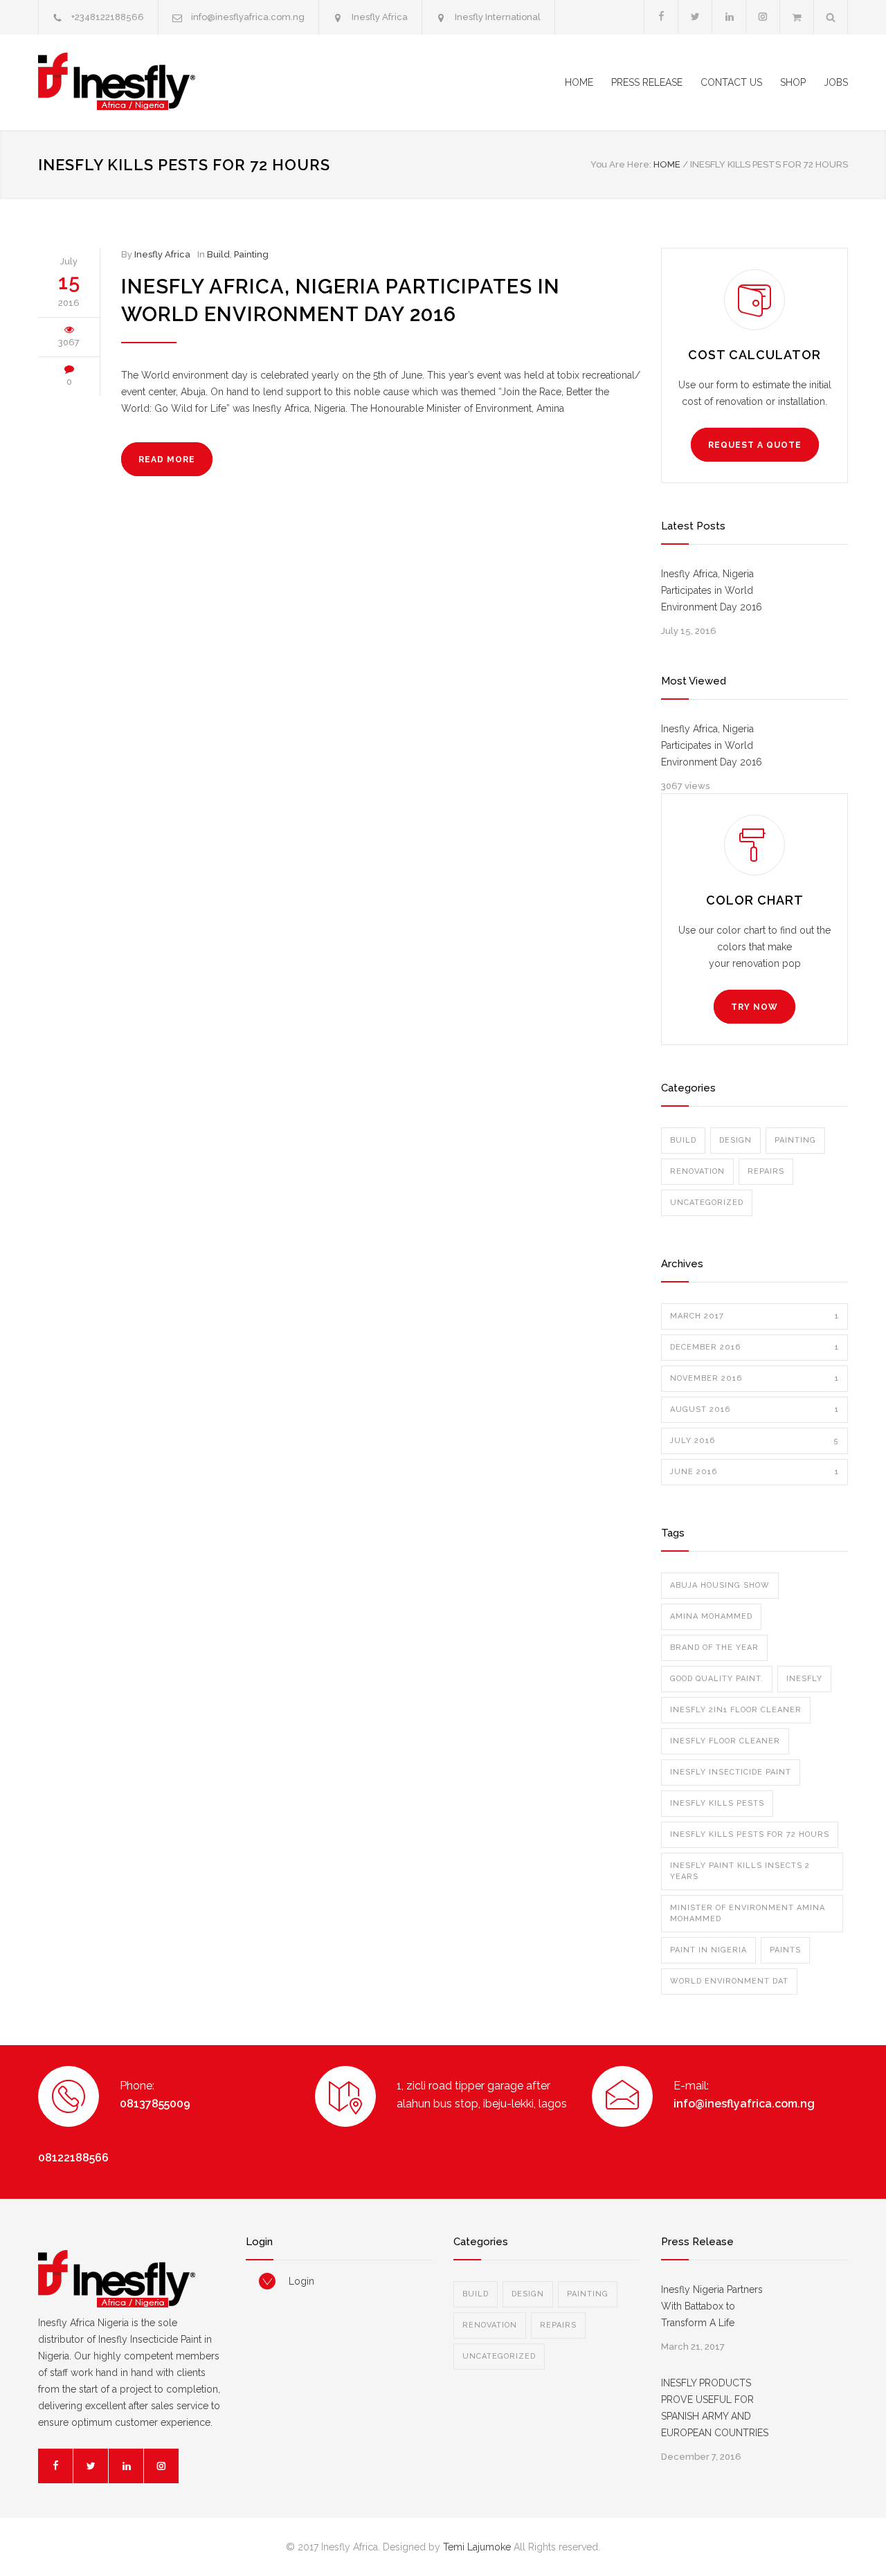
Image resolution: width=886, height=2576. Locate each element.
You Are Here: (621, 164)
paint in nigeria (708, 1950)
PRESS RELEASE (647, 82)
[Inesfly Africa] (166, 82)
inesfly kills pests (717, 1803)
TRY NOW (754, 1007)
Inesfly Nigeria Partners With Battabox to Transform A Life (712, 2306)
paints (785, 1950)
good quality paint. (717, 1679)
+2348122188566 (108, 17)
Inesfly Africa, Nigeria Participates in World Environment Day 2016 (712, 590)
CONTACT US (731, 82)
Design (735, 1140)
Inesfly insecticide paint (731, 1772)
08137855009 (155, 2104)
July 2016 (754, 1441)
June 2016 (754, 1472)
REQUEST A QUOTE (755, 445)
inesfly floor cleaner (725, 1741)
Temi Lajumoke (477, 2547)
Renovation (697, 1171)
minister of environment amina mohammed (748, 1913)
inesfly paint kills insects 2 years (740, 1871)
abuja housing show (720, 1585)
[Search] (831, 17)
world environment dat (729, 1981)
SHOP (793, 82)
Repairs (766, 1171)
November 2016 (754, 1378)
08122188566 (73, 2158)
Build (218, 254)
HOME (579, 82)
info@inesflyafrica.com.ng (248, 17)
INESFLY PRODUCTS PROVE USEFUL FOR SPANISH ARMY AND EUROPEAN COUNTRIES (715, 2408)
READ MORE (167, 460)
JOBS (836, 82)
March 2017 (754, 1316)
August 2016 (754, 1409)
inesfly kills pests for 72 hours (750, 1834)
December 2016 (754, 1347)
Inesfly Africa (380, 17)
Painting (251, 254)
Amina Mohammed (711, 1616)
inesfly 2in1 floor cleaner (736, 1710)
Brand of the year (714, 1648)
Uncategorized (707, 1203)
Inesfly (804, 1679)
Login (301, 2281)
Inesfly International (498, 17)
